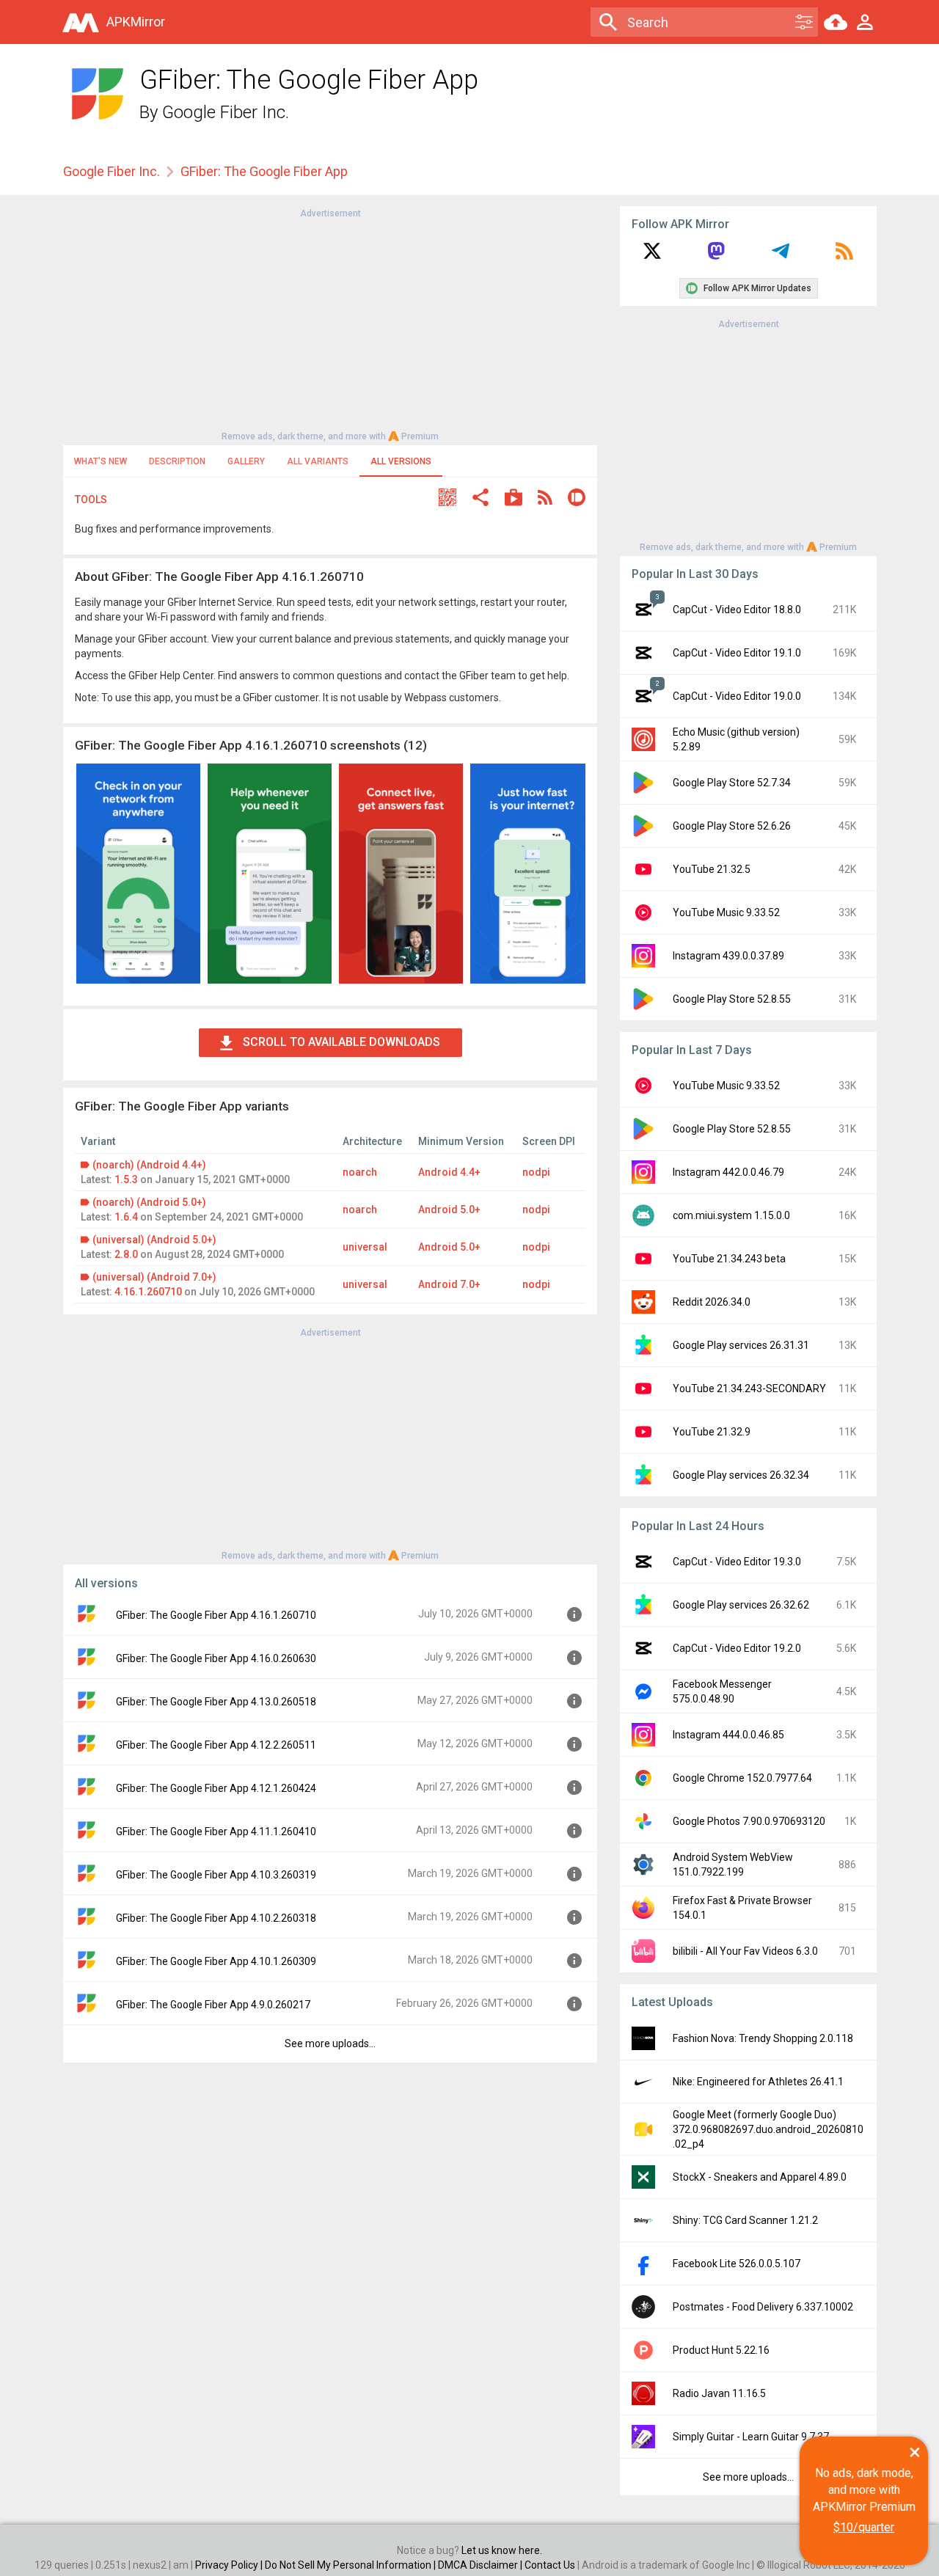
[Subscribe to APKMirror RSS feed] (844, 256)
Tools (91, 500)
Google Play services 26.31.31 (741, 1345)
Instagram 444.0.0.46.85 (728, 1735)
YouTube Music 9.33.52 (726, 912)
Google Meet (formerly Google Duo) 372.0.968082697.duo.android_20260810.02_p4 (768, 2129)
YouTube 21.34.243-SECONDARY (749, 1388)
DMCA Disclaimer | (481, 2565)
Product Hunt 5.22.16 (721, 2350)
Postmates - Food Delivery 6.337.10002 (763, 2307)
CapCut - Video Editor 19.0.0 (737, 696)
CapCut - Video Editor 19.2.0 (737, 1648)
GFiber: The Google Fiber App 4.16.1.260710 (216, 1615)
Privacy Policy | (230, 2565)
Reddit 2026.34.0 (712, 1302)
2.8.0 (126, 1254)
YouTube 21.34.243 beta (729, 1259)
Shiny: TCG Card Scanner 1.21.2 (745, 2220)
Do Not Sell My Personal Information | (351, 2565)
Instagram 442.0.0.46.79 (728, 1172)
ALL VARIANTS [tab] (318, 461)
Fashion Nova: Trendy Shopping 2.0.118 (763, 2038)
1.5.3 (126, 1179)
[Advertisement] (330, 323)
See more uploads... (330, 2043)
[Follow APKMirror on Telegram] (781, 256)
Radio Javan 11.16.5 (719, 2393)
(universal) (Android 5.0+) (154, 1240)
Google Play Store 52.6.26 (732, 826)
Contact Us (550, 2565)
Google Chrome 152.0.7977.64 (742, 1778)
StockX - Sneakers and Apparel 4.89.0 (760, 2177)
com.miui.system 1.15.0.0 (731, 1215)
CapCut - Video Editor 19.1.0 (737, 653)
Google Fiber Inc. (226, 112)
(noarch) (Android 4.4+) (149, 1165)
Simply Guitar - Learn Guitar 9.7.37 (751, 2437)
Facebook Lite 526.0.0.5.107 (737, 2264)
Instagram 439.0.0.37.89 (728, 956)
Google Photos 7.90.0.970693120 (749, 1821)
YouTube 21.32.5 (712, 869)
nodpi (536, 1172)
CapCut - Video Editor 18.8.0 (737, 610)
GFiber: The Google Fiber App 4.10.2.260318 (216, 1918)
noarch (360, 1172)
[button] (447, 499)
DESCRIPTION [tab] (177, 461)
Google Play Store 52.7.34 (732, 783)
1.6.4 (126, 1217)
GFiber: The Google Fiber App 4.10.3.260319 (216, 1875)
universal (365, 1247)
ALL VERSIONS (401, 461)
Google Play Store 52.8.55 (732, 999)
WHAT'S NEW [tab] (101, 461)
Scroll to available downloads (341, 1042)
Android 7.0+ (449, 1284)
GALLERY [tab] (246, 461)
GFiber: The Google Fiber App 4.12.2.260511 (216, 1745)
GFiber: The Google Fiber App (264, 171)
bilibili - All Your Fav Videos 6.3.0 (745, 1951)
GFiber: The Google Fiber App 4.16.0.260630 (216, 1658)
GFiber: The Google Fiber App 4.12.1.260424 (216, 1788)
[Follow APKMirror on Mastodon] (716, 256)
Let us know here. (502, 2550)
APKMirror (136, 22)
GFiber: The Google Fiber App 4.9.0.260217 (213, 2005)
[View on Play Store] (514, 499)
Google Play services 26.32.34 (741, 1475)
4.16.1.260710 (148, 1292)
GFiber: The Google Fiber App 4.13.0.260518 (216, 1702)
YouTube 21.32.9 (712, 1432)
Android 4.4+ (449, 1172)
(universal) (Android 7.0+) (154, 1277)
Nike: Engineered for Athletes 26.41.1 (758, 2082)
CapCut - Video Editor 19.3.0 (737, 1562)
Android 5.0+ (449, 1210)
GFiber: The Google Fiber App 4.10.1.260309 (216, 1961)
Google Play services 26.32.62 (741, 1605)
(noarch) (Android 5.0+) (149, 1202)
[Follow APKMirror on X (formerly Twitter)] (652, 256)
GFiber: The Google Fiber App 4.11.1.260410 (216, 1832)
